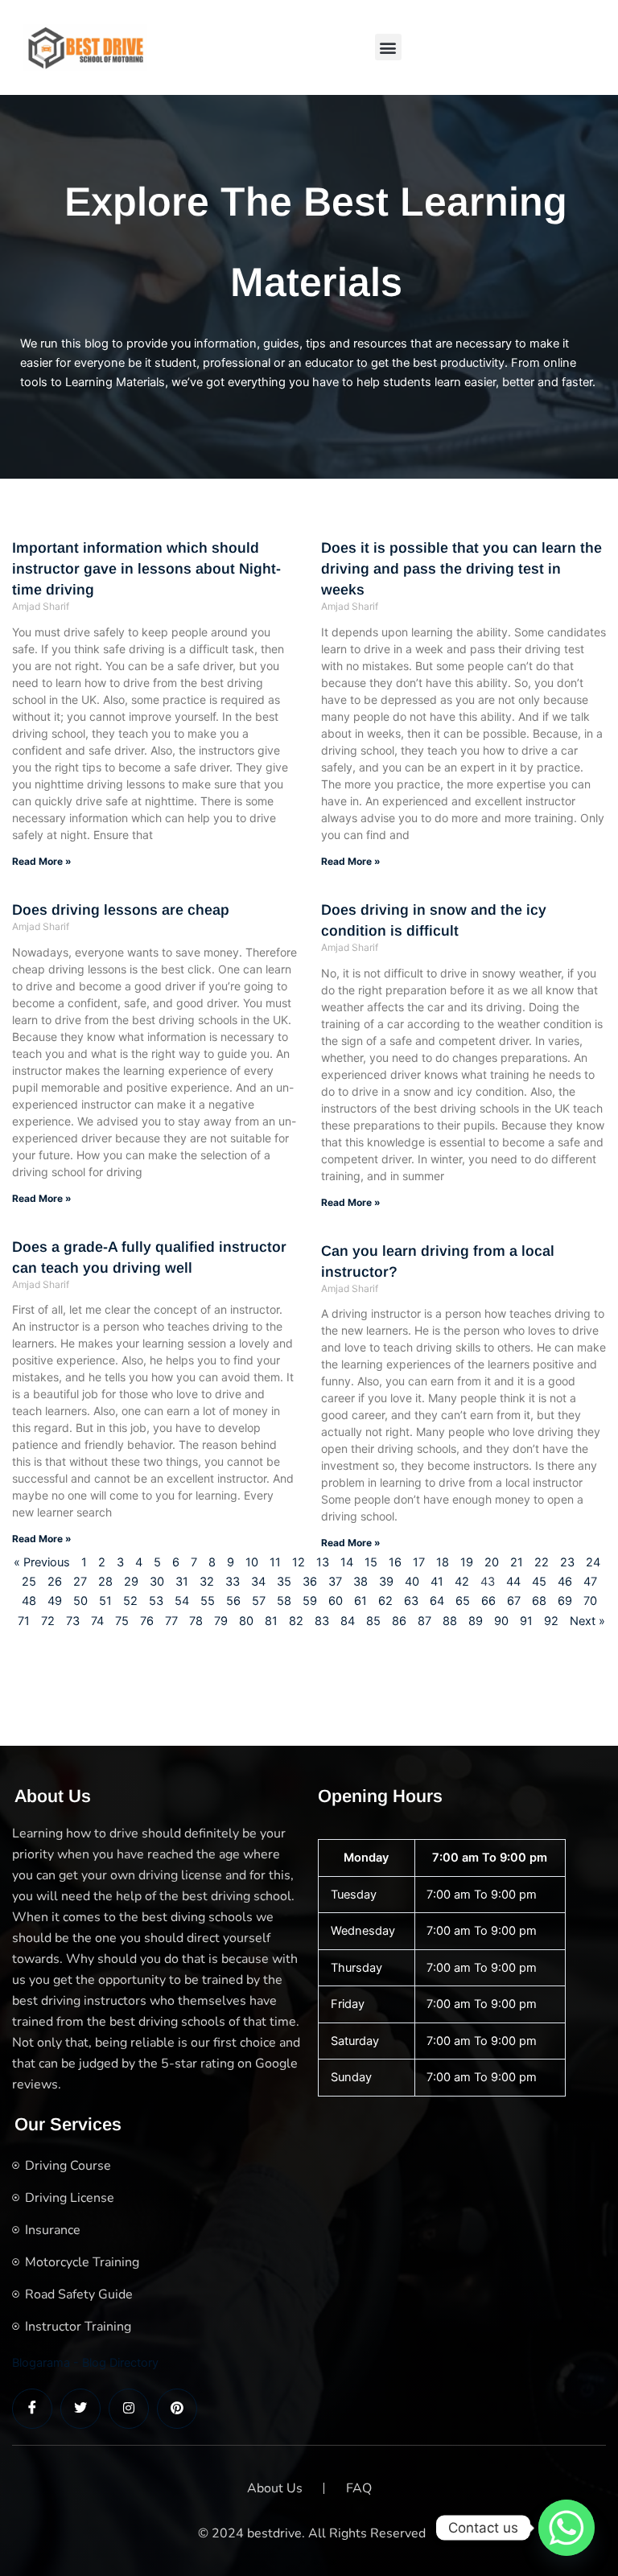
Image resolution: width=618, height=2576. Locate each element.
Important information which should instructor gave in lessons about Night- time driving (146, 569)
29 (131, 1582)
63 (411, 1601)
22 (542, 1562)
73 (73, 1621)
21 (517, 1562)
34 (258, 1582)
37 (335, 1582)
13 (323, 1562)
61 (360, 1601)
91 (526, 1621)
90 (501, 1621)
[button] (388, 47)
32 (207, 1582)
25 (29, 1582)
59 (310, 1601)
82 (296, 1621)
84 (348, 1621)
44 (513, 1582)
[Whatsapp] (566, 2528)
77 (171, 1621)
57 (259, 1601)
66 (488, 1601)
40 (412, 1582)
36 (310, 1582)
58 (284, 1601)
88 (450, 1621)
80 (246, 1621)
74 (97, 1621)
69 (565, 1601)
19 (467, 1562)
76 (147, 1621)
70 (590, 1601)
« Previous (42, 1562)
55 (208, 1601)
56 (233, 1601)
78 (196, 1621)
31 (182, 1582)
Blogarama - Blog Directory (85, 2363)
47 (590, 1582)
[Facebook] (32, 2409)
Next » (587, 1621)
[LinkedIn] (129, 2409)
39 (386, 1582)
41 (437, 1582)
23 (567, 1562)
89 (476, 1621)
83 (322, 1621)
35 (284, 1582)
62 (385, 1601)
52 (130, 1601)
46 (565, 1582)
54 (182, 1601)
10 (252, 1562)
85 (373, 1621)
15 (371, 1562)
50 (80, 1601)
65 (463, 1601)
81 (271, 1621)
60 (336, 1601)
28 (105, 1582)
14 (347, 1562)
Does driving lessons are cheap (121, 910)
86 (399, 1621)
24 (593, 1562)
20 (492, 1562)
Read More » (42, 861)
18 (443, 1562)
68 (539, 1601)
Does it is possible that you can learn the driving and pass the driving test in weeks (461, 569)
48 (29, 1601)
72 (48, 1621)
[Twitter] (80, 2409)
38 (360, 1582)
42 (462, 1582)
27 (80, 1582)
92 (551, 1621)
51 (105, 1601)
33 (233, 1582)
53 (156, 1601)
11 (275, 1562)
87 (424, 1621)
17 (419, 1562)
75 (122, 1621)
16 (395, 1562)
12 (299, 1562)
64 (437, 1601)
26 (55, 1582)
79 (221, 1621)
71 (24, 1621)
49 (55, 1601)
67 (514, 1601)
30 (157, 1582)
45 (539, 1582)
